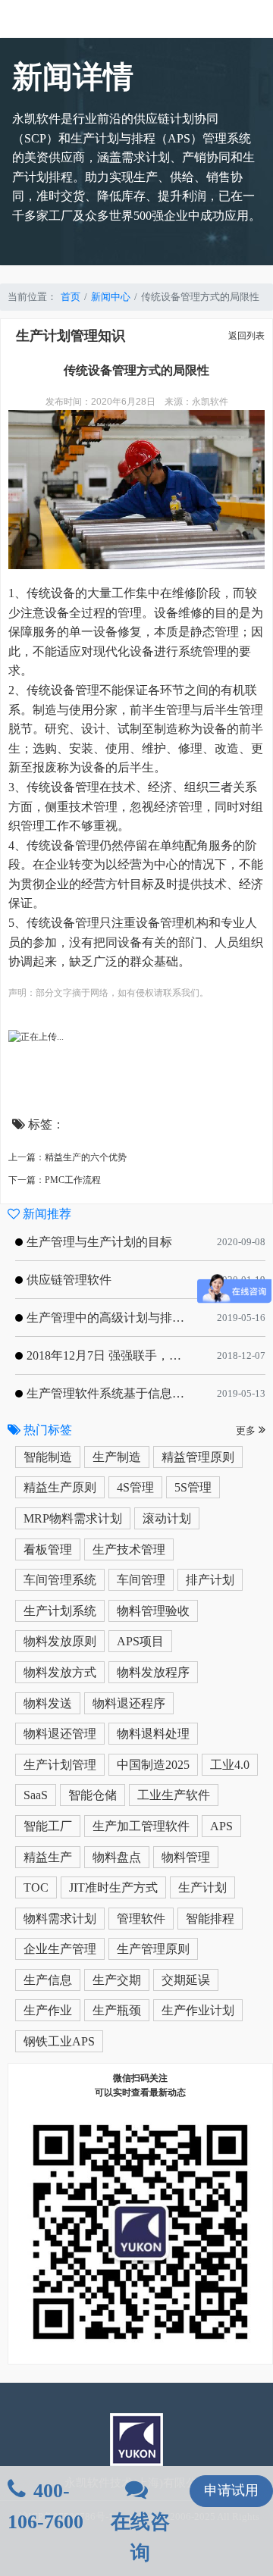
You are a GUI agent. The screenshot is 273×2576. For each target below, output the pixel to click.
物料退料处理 (153, 1734)
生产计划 (202, 1887)
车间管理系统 (60, 1580)
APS (221, 1826)
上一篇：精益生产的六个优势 (67, 1157)
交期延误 (186, 1980)
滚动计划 (167, 1518)
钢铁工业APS (59, 2041)
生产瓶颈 (117, 2010)
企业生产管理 (60, 1949)
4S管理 (135, 1487)
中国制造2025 (153, 1765)
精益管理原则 (198, 1457)
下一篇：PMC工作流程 (55, 1180)
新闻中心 (111, 297)
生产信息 (48, 1980)
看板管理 (48, 1549)
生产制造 (117, 1457)
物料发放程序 (153, 1672)
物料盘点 (117, 1857)
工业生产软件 (174, 1795)
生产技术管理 (129, 1549)
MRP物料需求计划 (73, 1518)
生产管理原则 (153, 1949)
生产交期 (117, 1980)
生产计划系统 (60, 1611)
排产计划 (210, 1580)
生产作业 (48, 2010)
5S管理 (193, 1487)
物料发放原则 (60, 1641)
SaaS (36, 1795)
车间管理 (141, 1580)
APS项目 (140, 1641)
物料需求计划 (60, 1919)
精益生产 (48, 1857)
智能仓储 (93, 1795)
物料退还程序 (129, 1703)
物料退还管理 (60, 1734)
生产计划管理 (60, 1765)
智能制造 (48, 1457)
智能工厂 (48, 1826)
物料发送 (48, 1703)
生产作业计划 (198, 2010)
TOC (36, 1887)
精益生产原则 (60, 1487)
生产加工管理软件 (141, 1826)
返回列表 (246, 336)
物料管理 (186, 1857)
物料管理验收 (153, 1611)
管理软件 (141, 1919)
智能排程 (210, 1919)
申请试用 (231, 2490)
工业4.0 (230, 1765)
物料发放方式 (60, 1672)
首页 (71, 297)
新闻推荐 (45, 1214)
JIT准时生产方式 (113, 1887)
